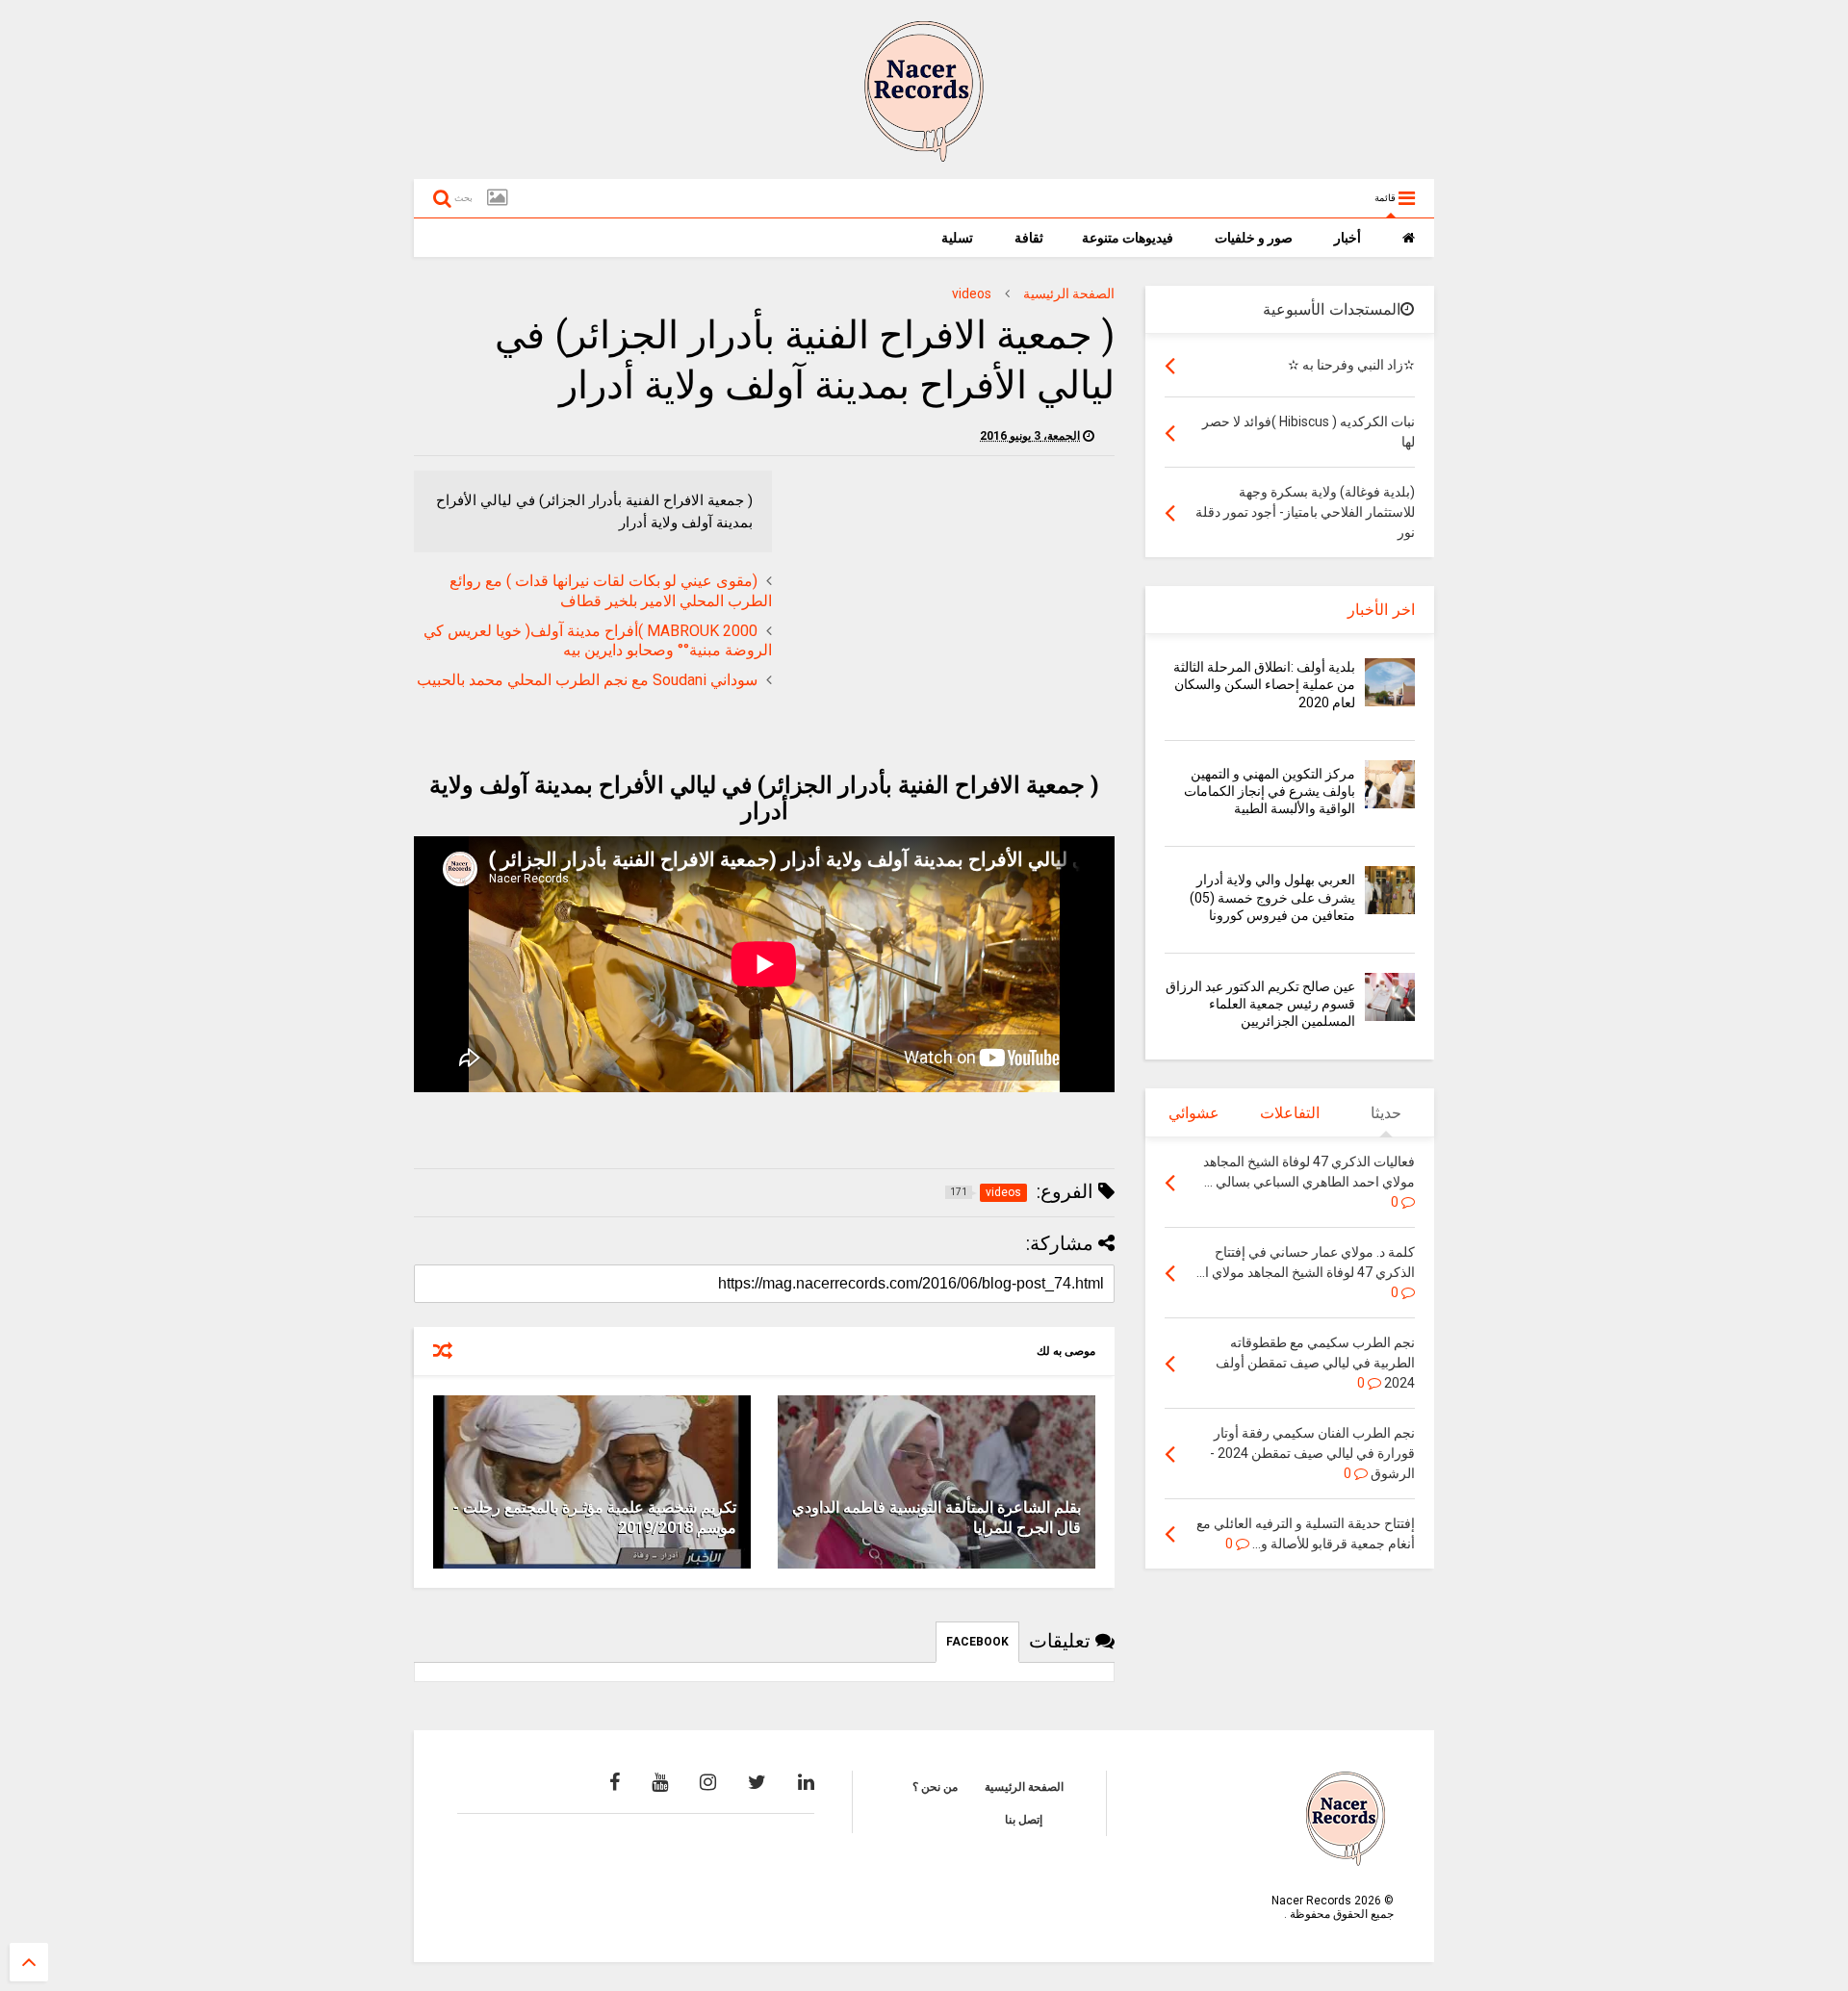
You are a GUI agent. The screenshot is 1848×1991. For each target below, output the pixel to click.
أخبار (1349, 238)
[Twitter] (757, 1782)
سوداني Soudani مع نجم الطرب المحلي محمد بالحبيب (587, 680)
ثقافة (1029, 238)
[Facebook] (615, 1782)
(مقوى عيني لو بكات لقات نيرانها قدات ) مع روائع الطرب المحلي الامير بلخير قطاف (611, 591)
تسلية (959, 238)
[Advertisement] (953, 605)
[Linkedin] (806, 1782)
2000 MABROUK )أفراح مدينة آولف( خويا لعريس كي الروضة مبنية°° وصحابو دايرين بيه (598, 641)
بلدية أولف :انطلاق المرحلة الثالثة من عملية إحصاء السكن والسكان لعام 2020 (1264, 684)
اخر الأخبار (1381, 610)
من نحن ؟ (935, 1787)
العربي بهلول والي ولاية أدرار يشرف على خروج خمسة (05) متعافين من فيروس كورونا (1272, 897)
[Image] (497, 198)
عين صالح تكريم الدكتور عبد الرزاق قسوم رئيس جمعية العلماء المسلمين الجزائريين (1260, 1004)
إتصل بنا (1024, 1820)
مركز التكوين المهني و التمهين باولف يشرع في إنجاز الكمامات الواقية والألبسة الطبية (1270, 791)
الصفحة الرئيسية (1069, 294)
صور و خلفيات (1255, 238)
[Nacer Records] (924, 155)
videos (972, 294)
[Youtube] (660, 1782)
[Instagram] (708, 1782)
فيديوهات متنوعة (1129, 238)
